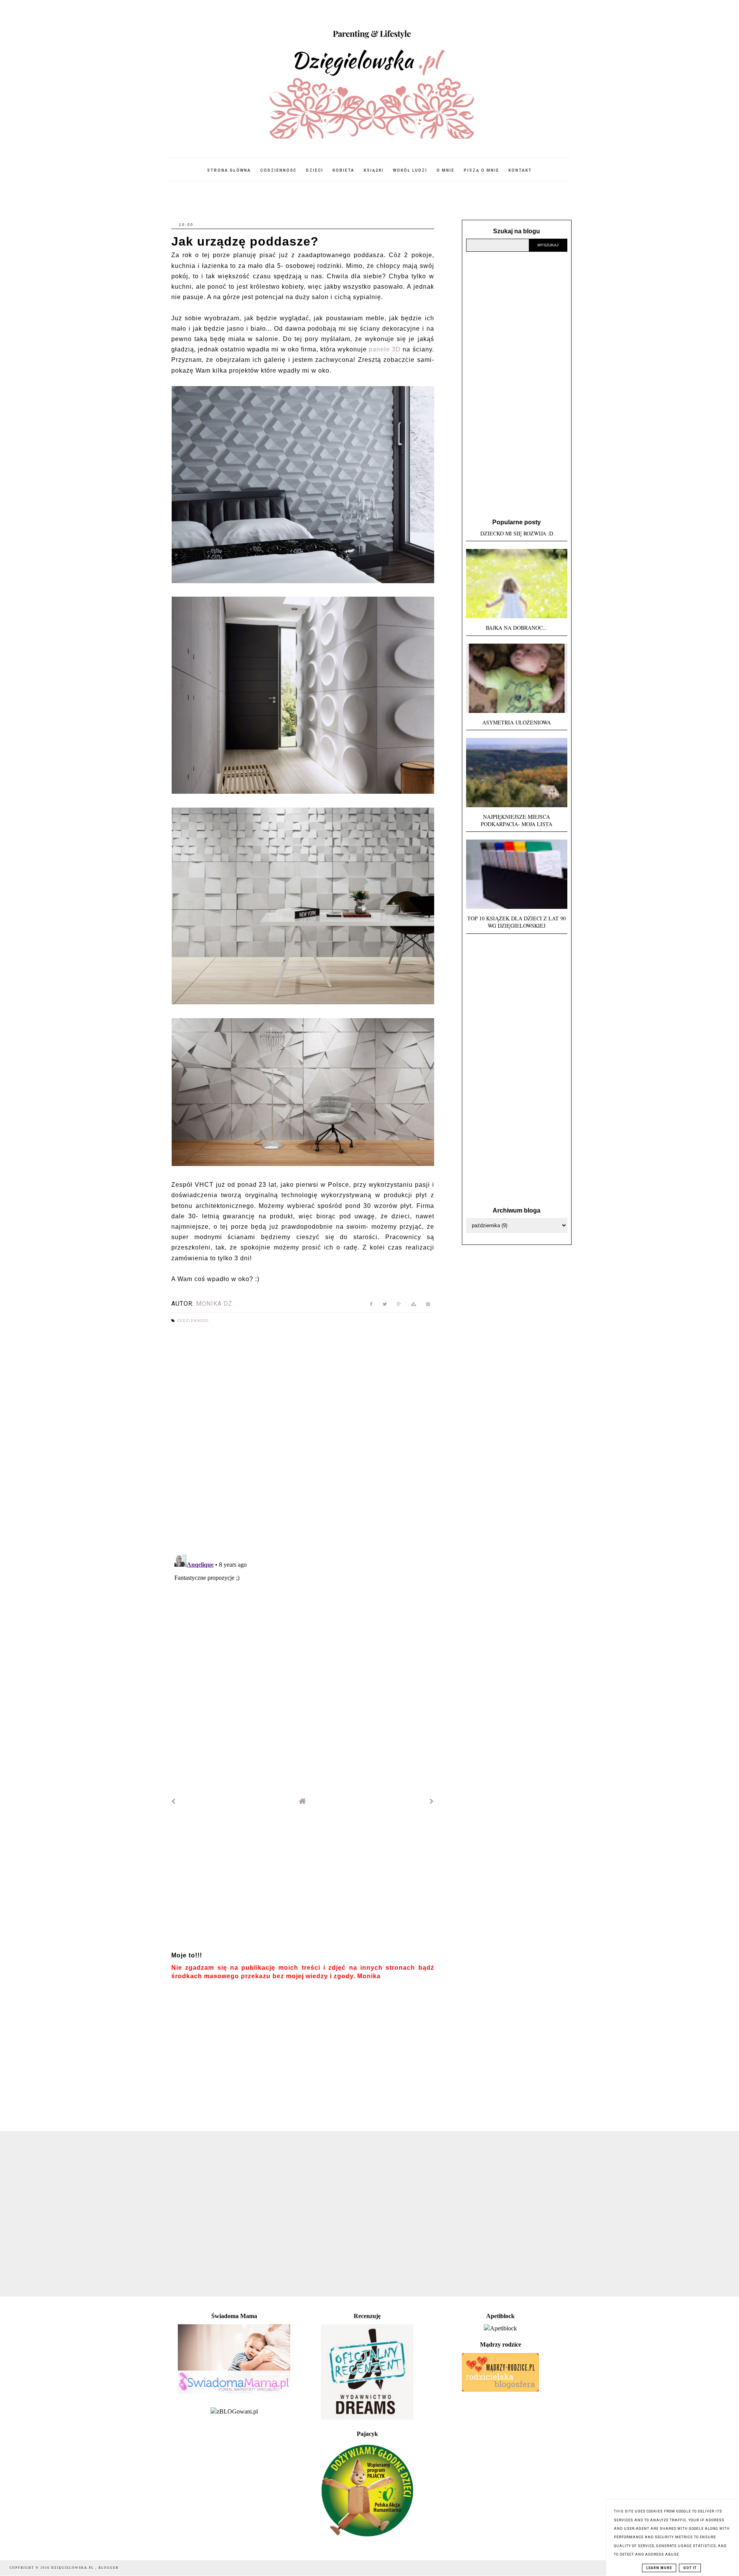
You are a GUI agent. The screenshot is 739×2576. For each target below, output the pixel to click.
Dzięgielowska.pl (73, 2568)
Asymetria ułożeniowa (517, 722)
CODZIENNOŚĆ (278, 170)
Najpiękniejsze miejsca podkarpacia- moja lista (517, 820)
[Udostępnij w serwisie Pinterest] (428, 1306)
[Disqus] (303, 1440)
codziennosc (193, 1321)
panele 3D (385, 349)
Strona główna (229, 170)
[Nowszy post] (174, 1801)
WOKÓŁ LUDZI (410, 170)
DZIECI (315, 170)
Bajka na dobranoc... (517, 628)
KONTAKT (520, 170)
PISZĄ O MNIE (482, 170)
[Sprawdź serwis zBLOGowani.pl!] (234, 2411)
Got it (690, 2568)
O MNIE (446, 170)
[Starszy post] (432, 1801)
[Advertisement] (303, 1882)
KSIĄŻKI (374, 170)
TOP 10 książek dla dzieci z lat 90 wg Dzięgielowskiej (517, 922)
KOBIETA (344, 170)
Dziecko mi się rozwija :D (517, 533)
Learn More (659, 2568)
